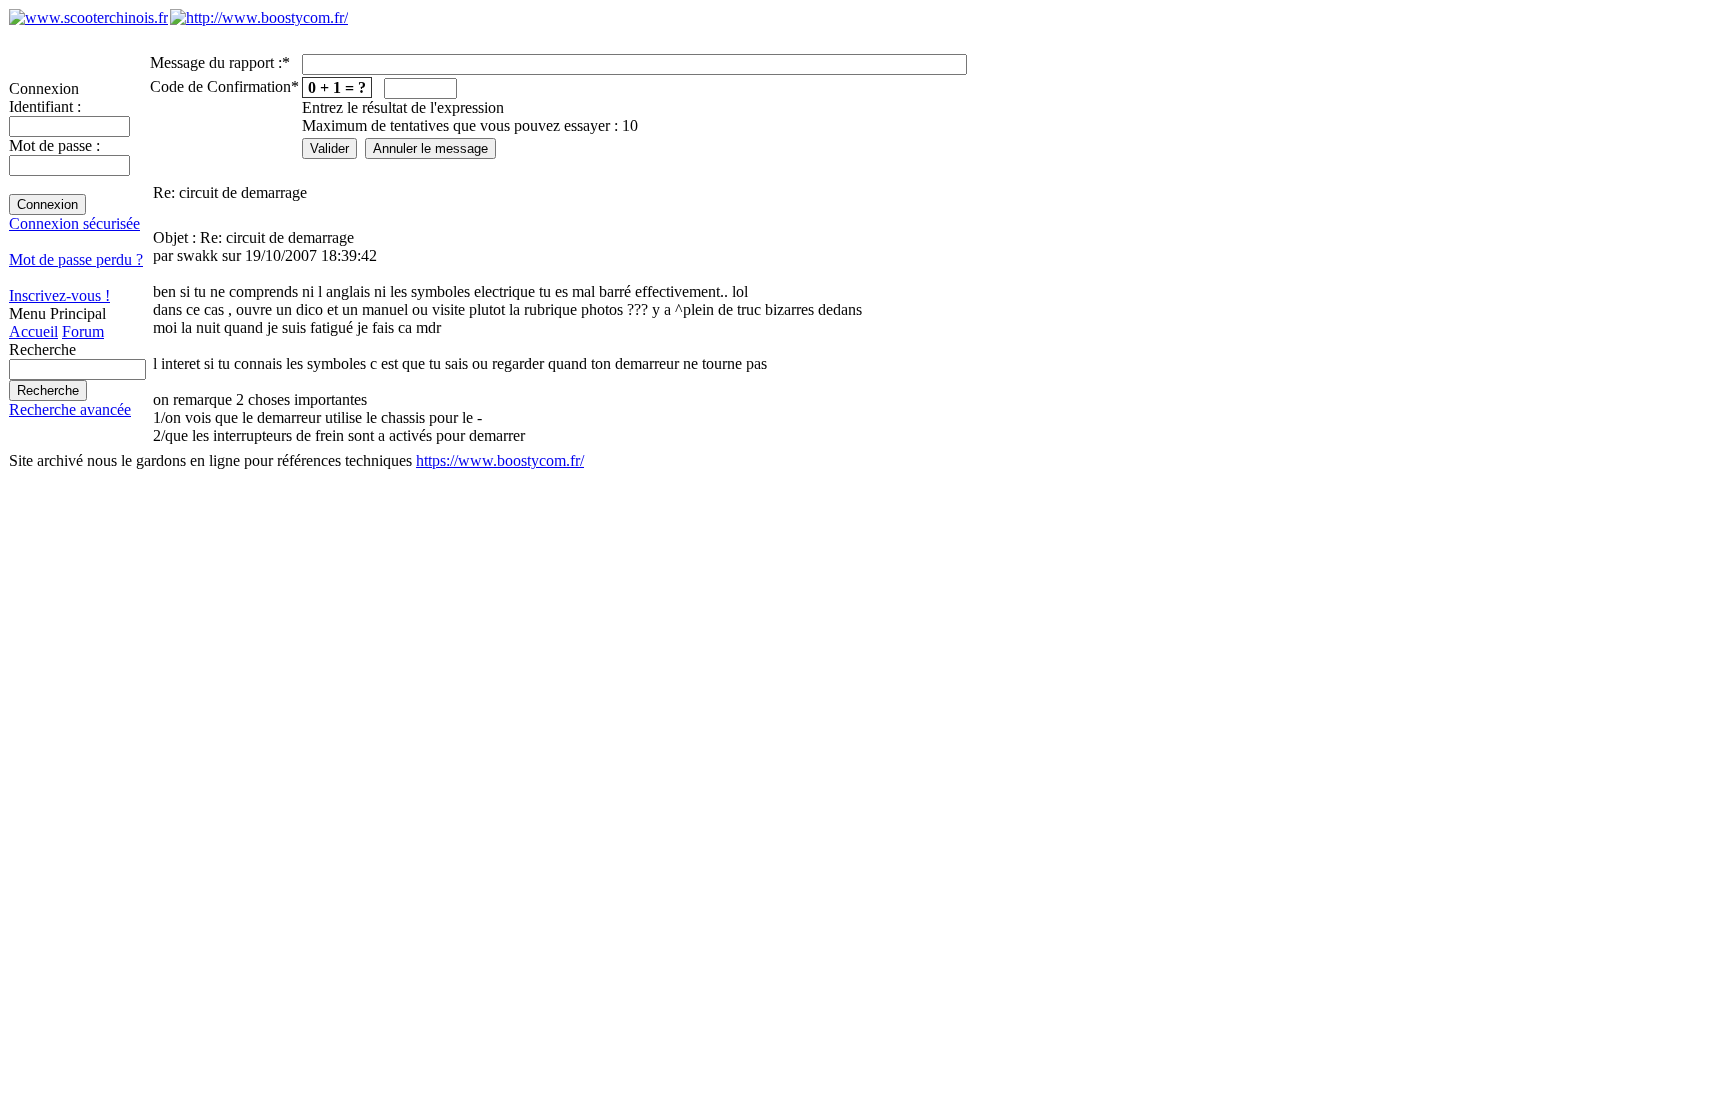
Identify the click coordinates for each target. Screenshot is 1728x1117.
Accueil (33, 331)
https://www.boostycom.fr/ (500, 460)
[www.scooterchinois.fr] (88, 17)
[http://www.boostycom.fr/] (259, 17)
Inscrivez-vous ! (59, 295)
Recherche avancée (70, 409)
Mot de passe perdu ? (76, 259)
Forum (83, 331)
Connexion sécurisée (74, 223)
